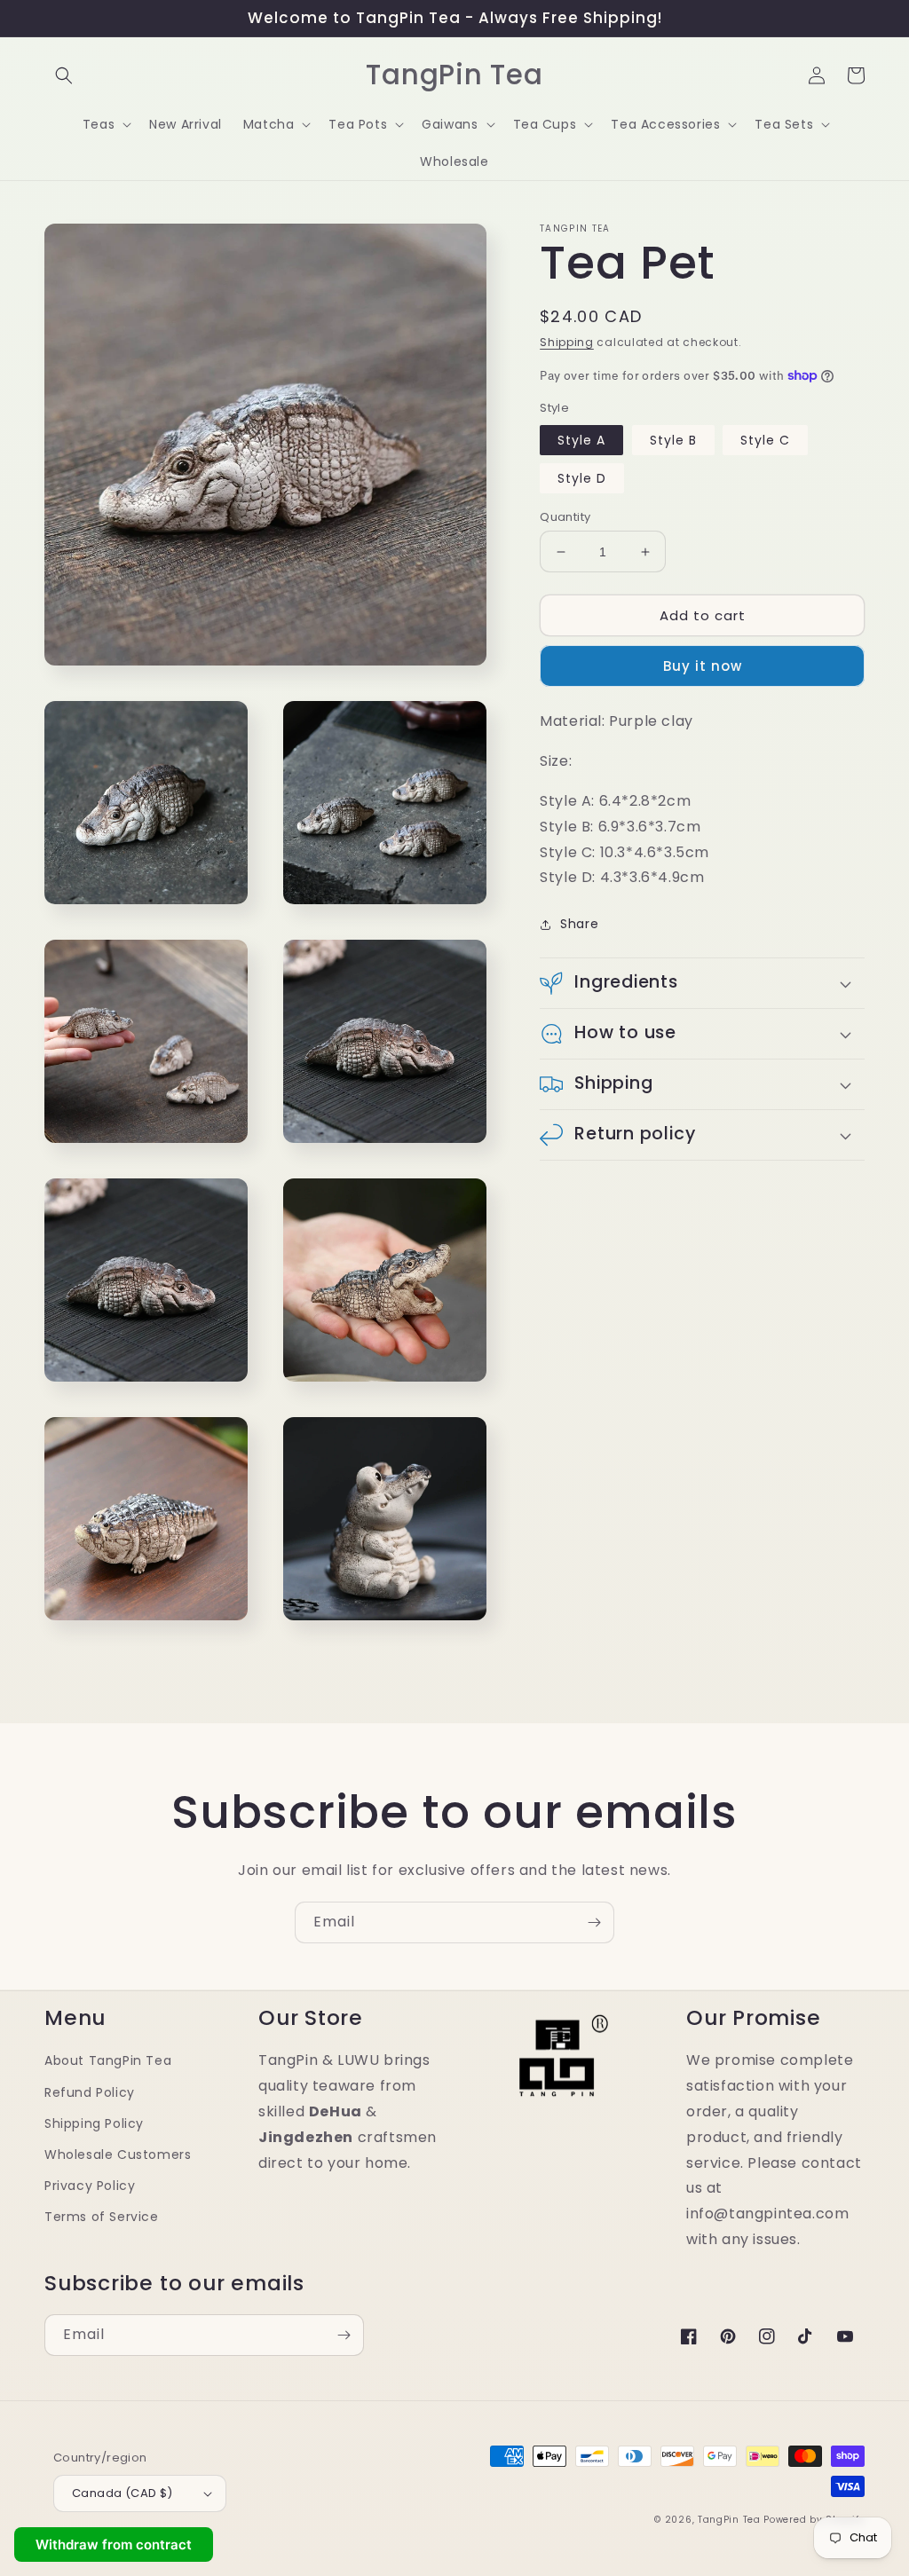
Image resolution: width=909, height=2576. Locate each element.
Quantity (565, 517)
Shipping (567, 342)
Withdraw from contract (114, 2544)
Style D (582, 478)
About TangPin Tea (108, 2060)
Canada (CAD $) (123, 2493)
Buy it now (703, 666)
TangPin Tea (729, 2520)
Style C (765, 440)
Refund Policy (90, 2092)
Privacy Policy (90, 2186)
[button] (64, 75)
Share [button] (579, 924)
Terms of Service (102, 2217)
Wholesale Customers (118, 2155)
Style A (581, 440)
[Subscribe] (594, 1922)
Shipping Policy (94, 2123)
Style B (673, 440)
